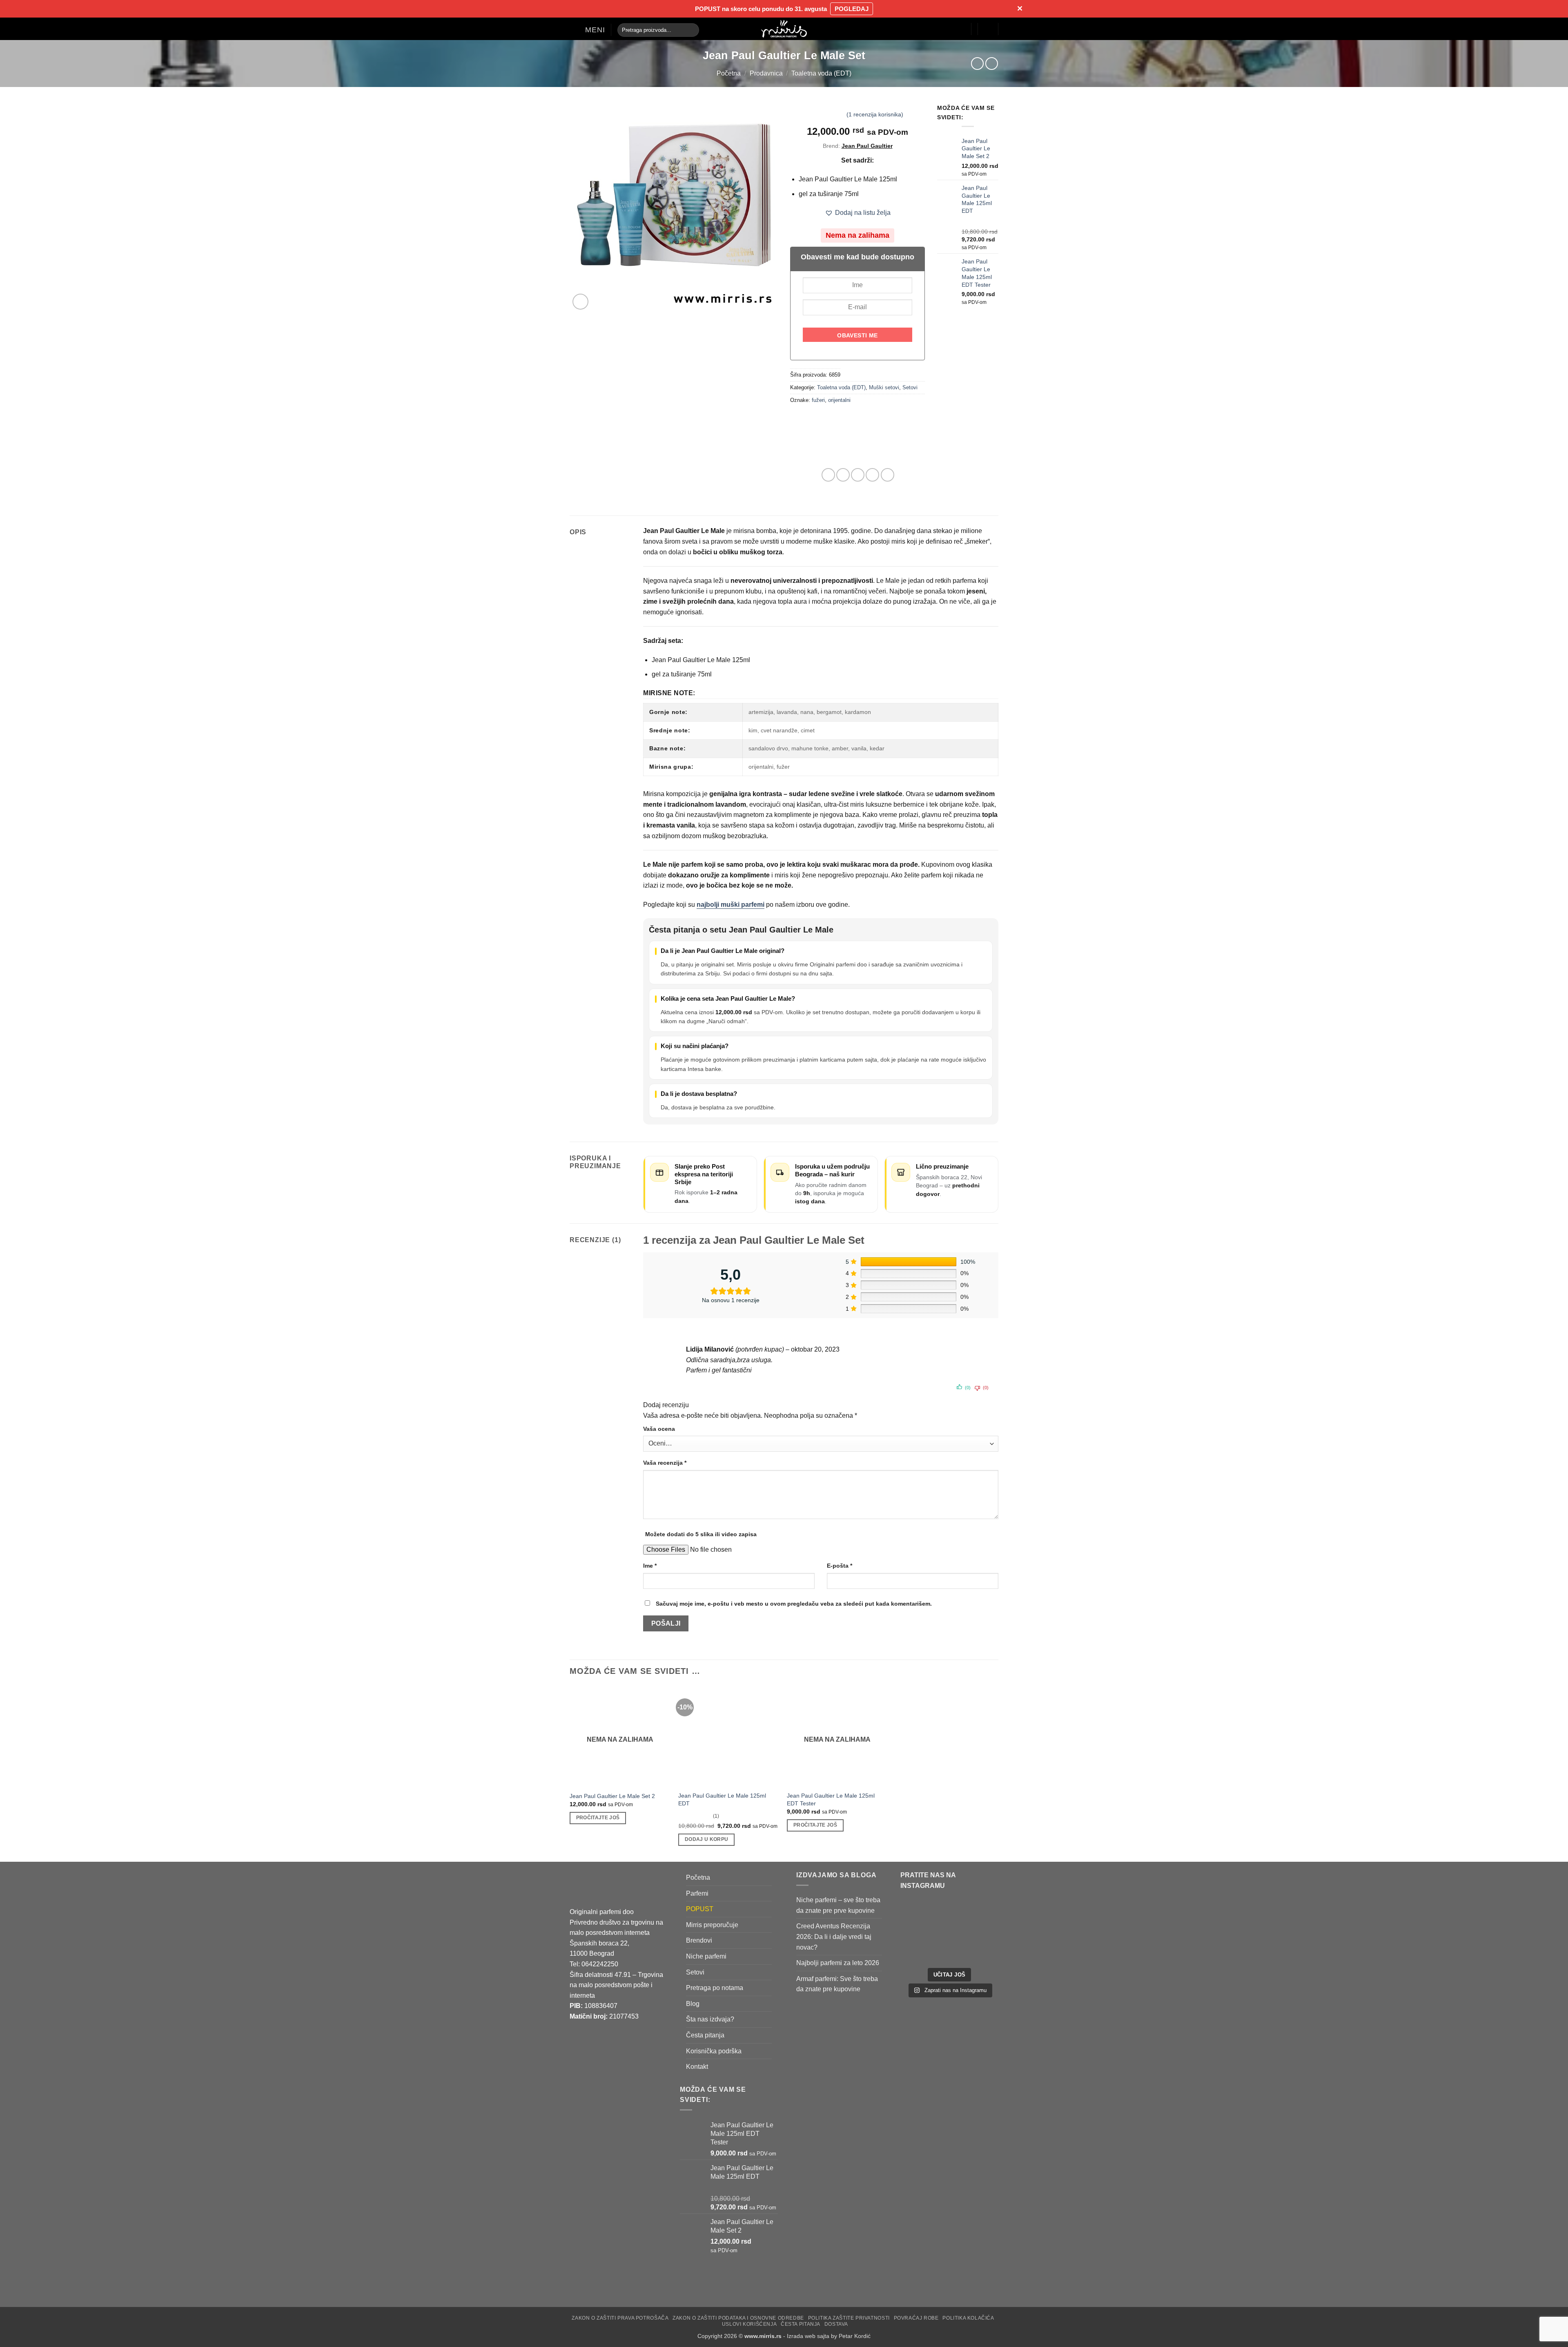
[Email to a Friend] (858, 475)
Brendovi (699, 1941)
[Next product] (977, 64)
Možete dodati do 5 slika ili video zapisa (701, 1534)
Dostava (836, 2324)
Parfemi (697, 1893)
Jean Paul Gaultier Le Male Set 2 (612, 1796)
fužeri (818, 400)
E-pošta (840, 1566)
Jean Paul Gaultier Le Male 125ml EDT (722, 1799)
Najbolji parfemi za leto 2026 (838, 1963)
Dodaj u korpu (707, 1839)
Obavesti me (857, 335)
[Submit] (691, 30)
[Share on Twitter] (843, 475)
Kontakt (697, 2067)
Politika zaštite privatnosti (849, 2318)
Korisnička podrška (714, 2051)
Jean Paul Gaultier (867, 146)
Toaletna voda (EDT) (821, 73)
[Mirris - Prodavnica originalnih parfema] (784, 29)
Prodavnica (766, 73)
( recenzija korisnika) (875, 114)
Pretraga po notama (715, 1988)
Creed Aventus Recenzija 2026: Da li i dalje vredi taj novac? (834, 1937)
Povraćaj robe (916, 2318)
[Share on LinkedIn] (888, 475)
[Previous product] (992, 64)
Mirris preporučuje (712, 1925)
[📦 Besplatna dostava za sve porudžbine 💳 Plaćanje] (924, 1917)
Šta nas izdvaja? (710, 2020)
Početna (729, 73)
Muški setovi (884, 387)
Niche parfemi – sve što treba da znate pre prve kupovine (838, 1906)
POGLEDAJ (852, 9)
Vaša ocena (659, 1429)
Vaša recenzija (665, 1463)
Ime (650, 1566)
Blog (693, 2004)
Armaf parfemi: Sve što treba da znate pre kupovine (837, 1984)
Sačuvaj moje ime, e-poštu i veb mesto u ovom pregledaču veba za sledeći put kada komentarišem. (794, 1604)
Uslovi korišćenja (749, 2324)
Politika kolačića (968, 2318)
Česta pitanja (705, 2035)
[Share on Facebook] (828, 475)
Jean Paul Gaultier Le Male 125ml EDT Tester (831, 1799)
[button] (587, 30)
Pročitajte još (598, 1818)
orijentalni (839, 400)
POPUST (700, 1909)
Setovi (910, 387)
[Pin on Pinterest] (872, 475)
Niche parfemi (706, 1956)
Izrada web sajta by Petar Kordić (829, 2336)
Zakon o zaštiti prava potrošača (620, 2318)
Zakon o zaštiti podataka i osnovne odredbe (738, 2318)
